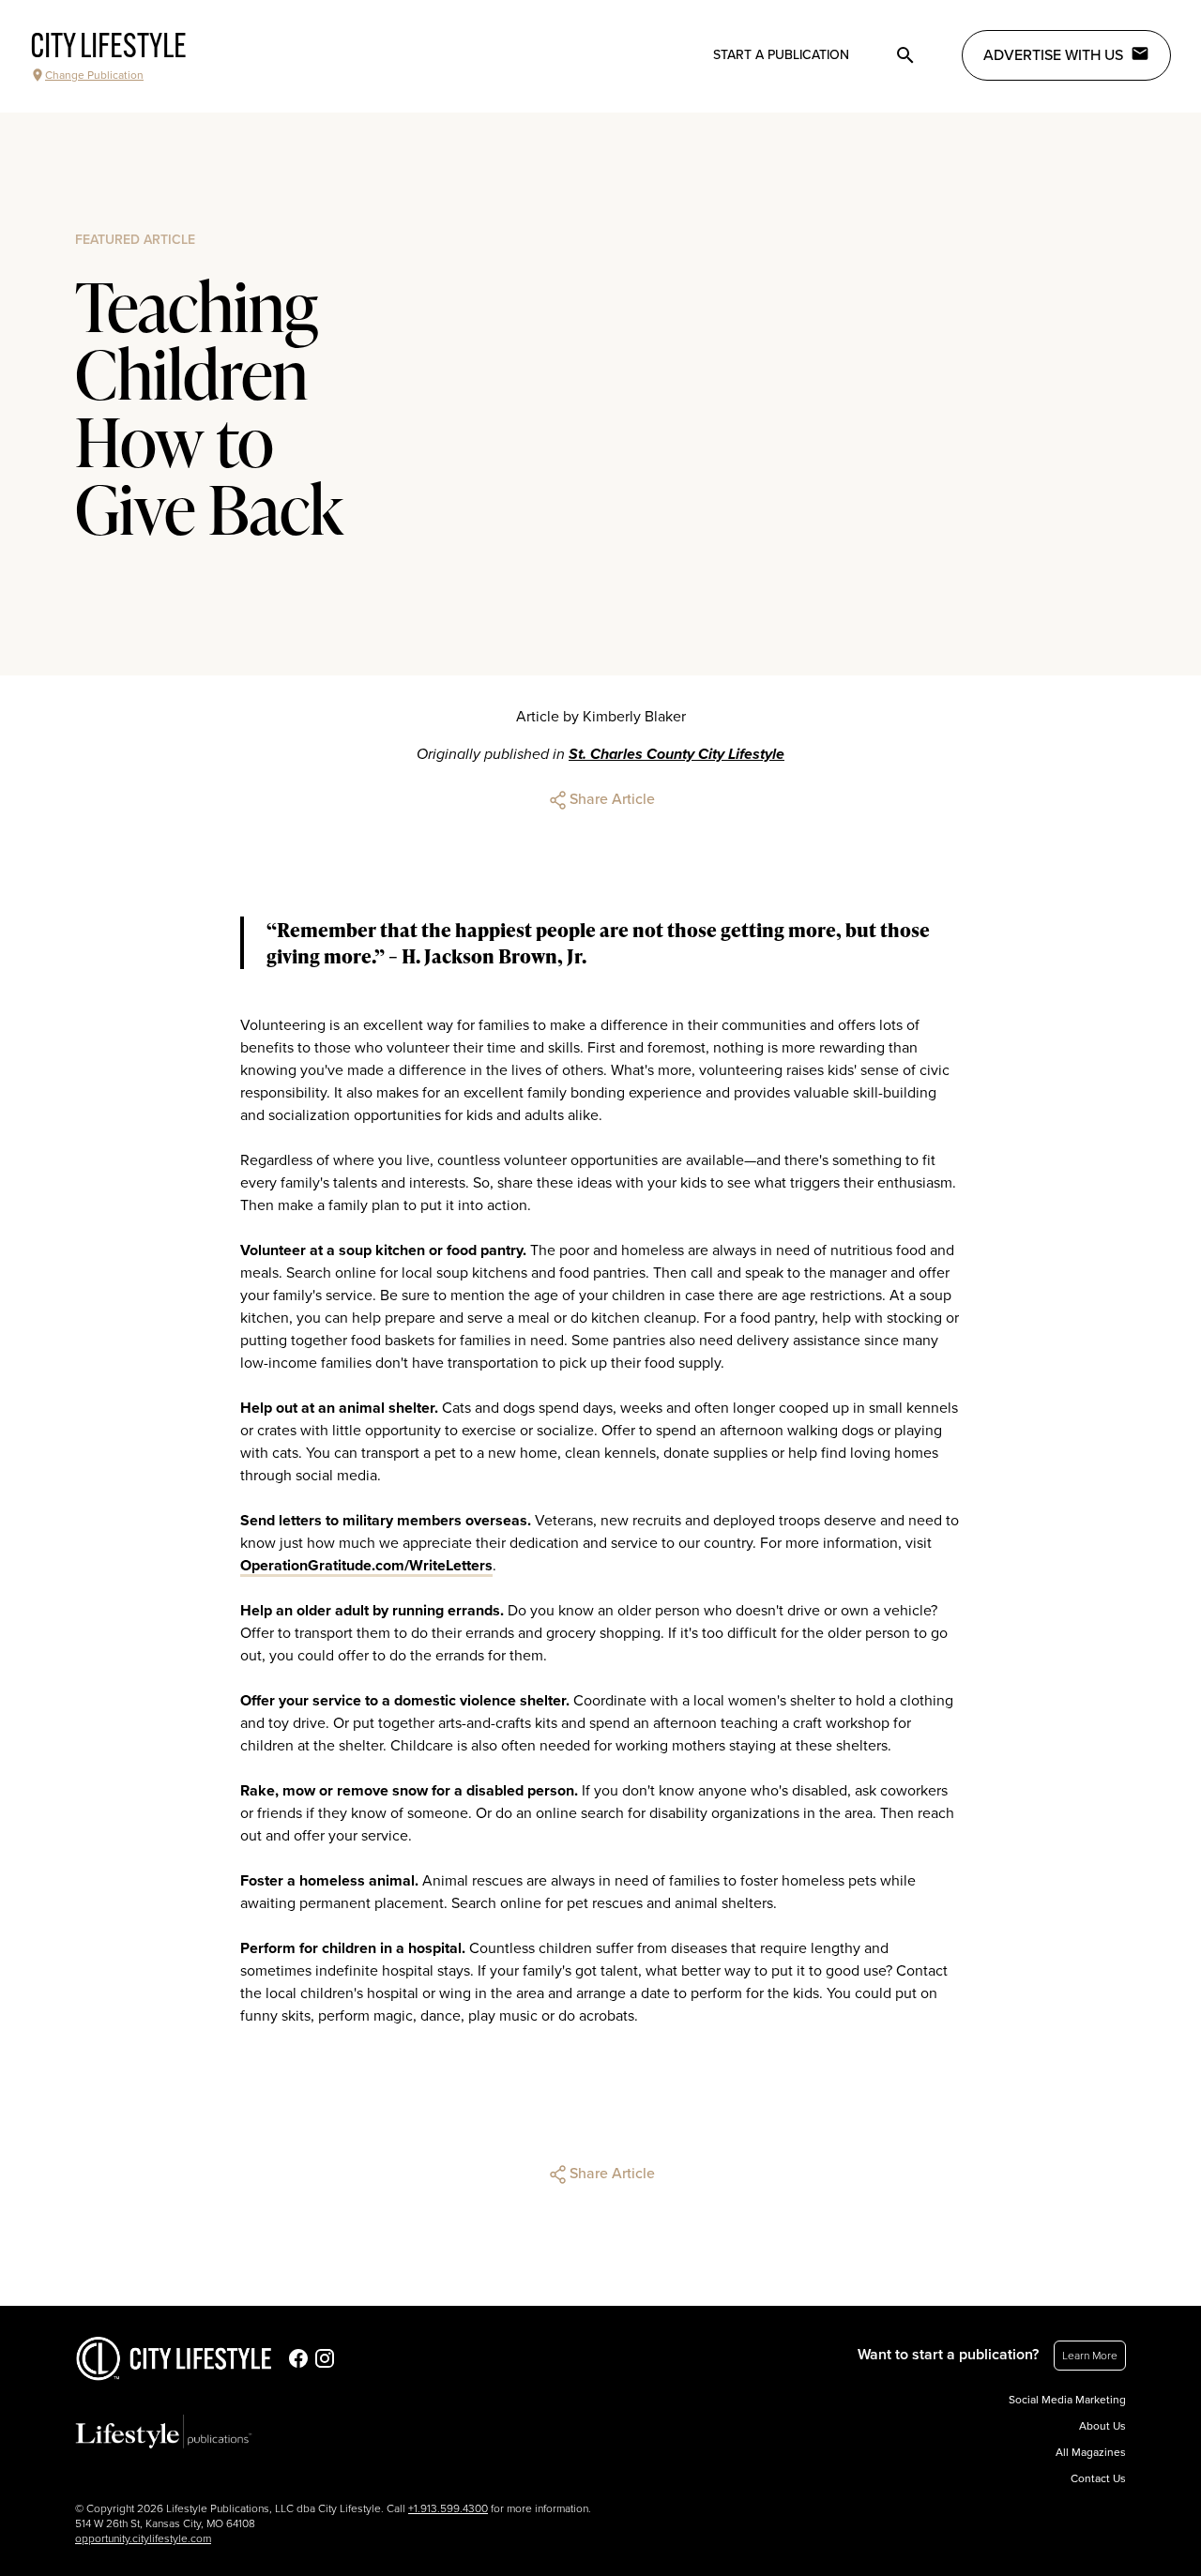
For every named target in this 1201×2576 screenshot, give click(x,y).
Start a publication (781, 55)
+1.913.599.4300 (448, 2508)
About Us (1102, 2426)
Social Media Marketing (1067, 2400)
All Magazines (1091, 2452)
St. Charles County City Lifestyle (677, 754)
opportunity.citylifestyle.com (143, 2538)
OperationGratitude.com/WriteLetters (366, 1566)
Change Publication (94, 75)
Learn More (1090, 2356)
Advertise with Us (1053, 55)
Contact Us (1098, 2478)
